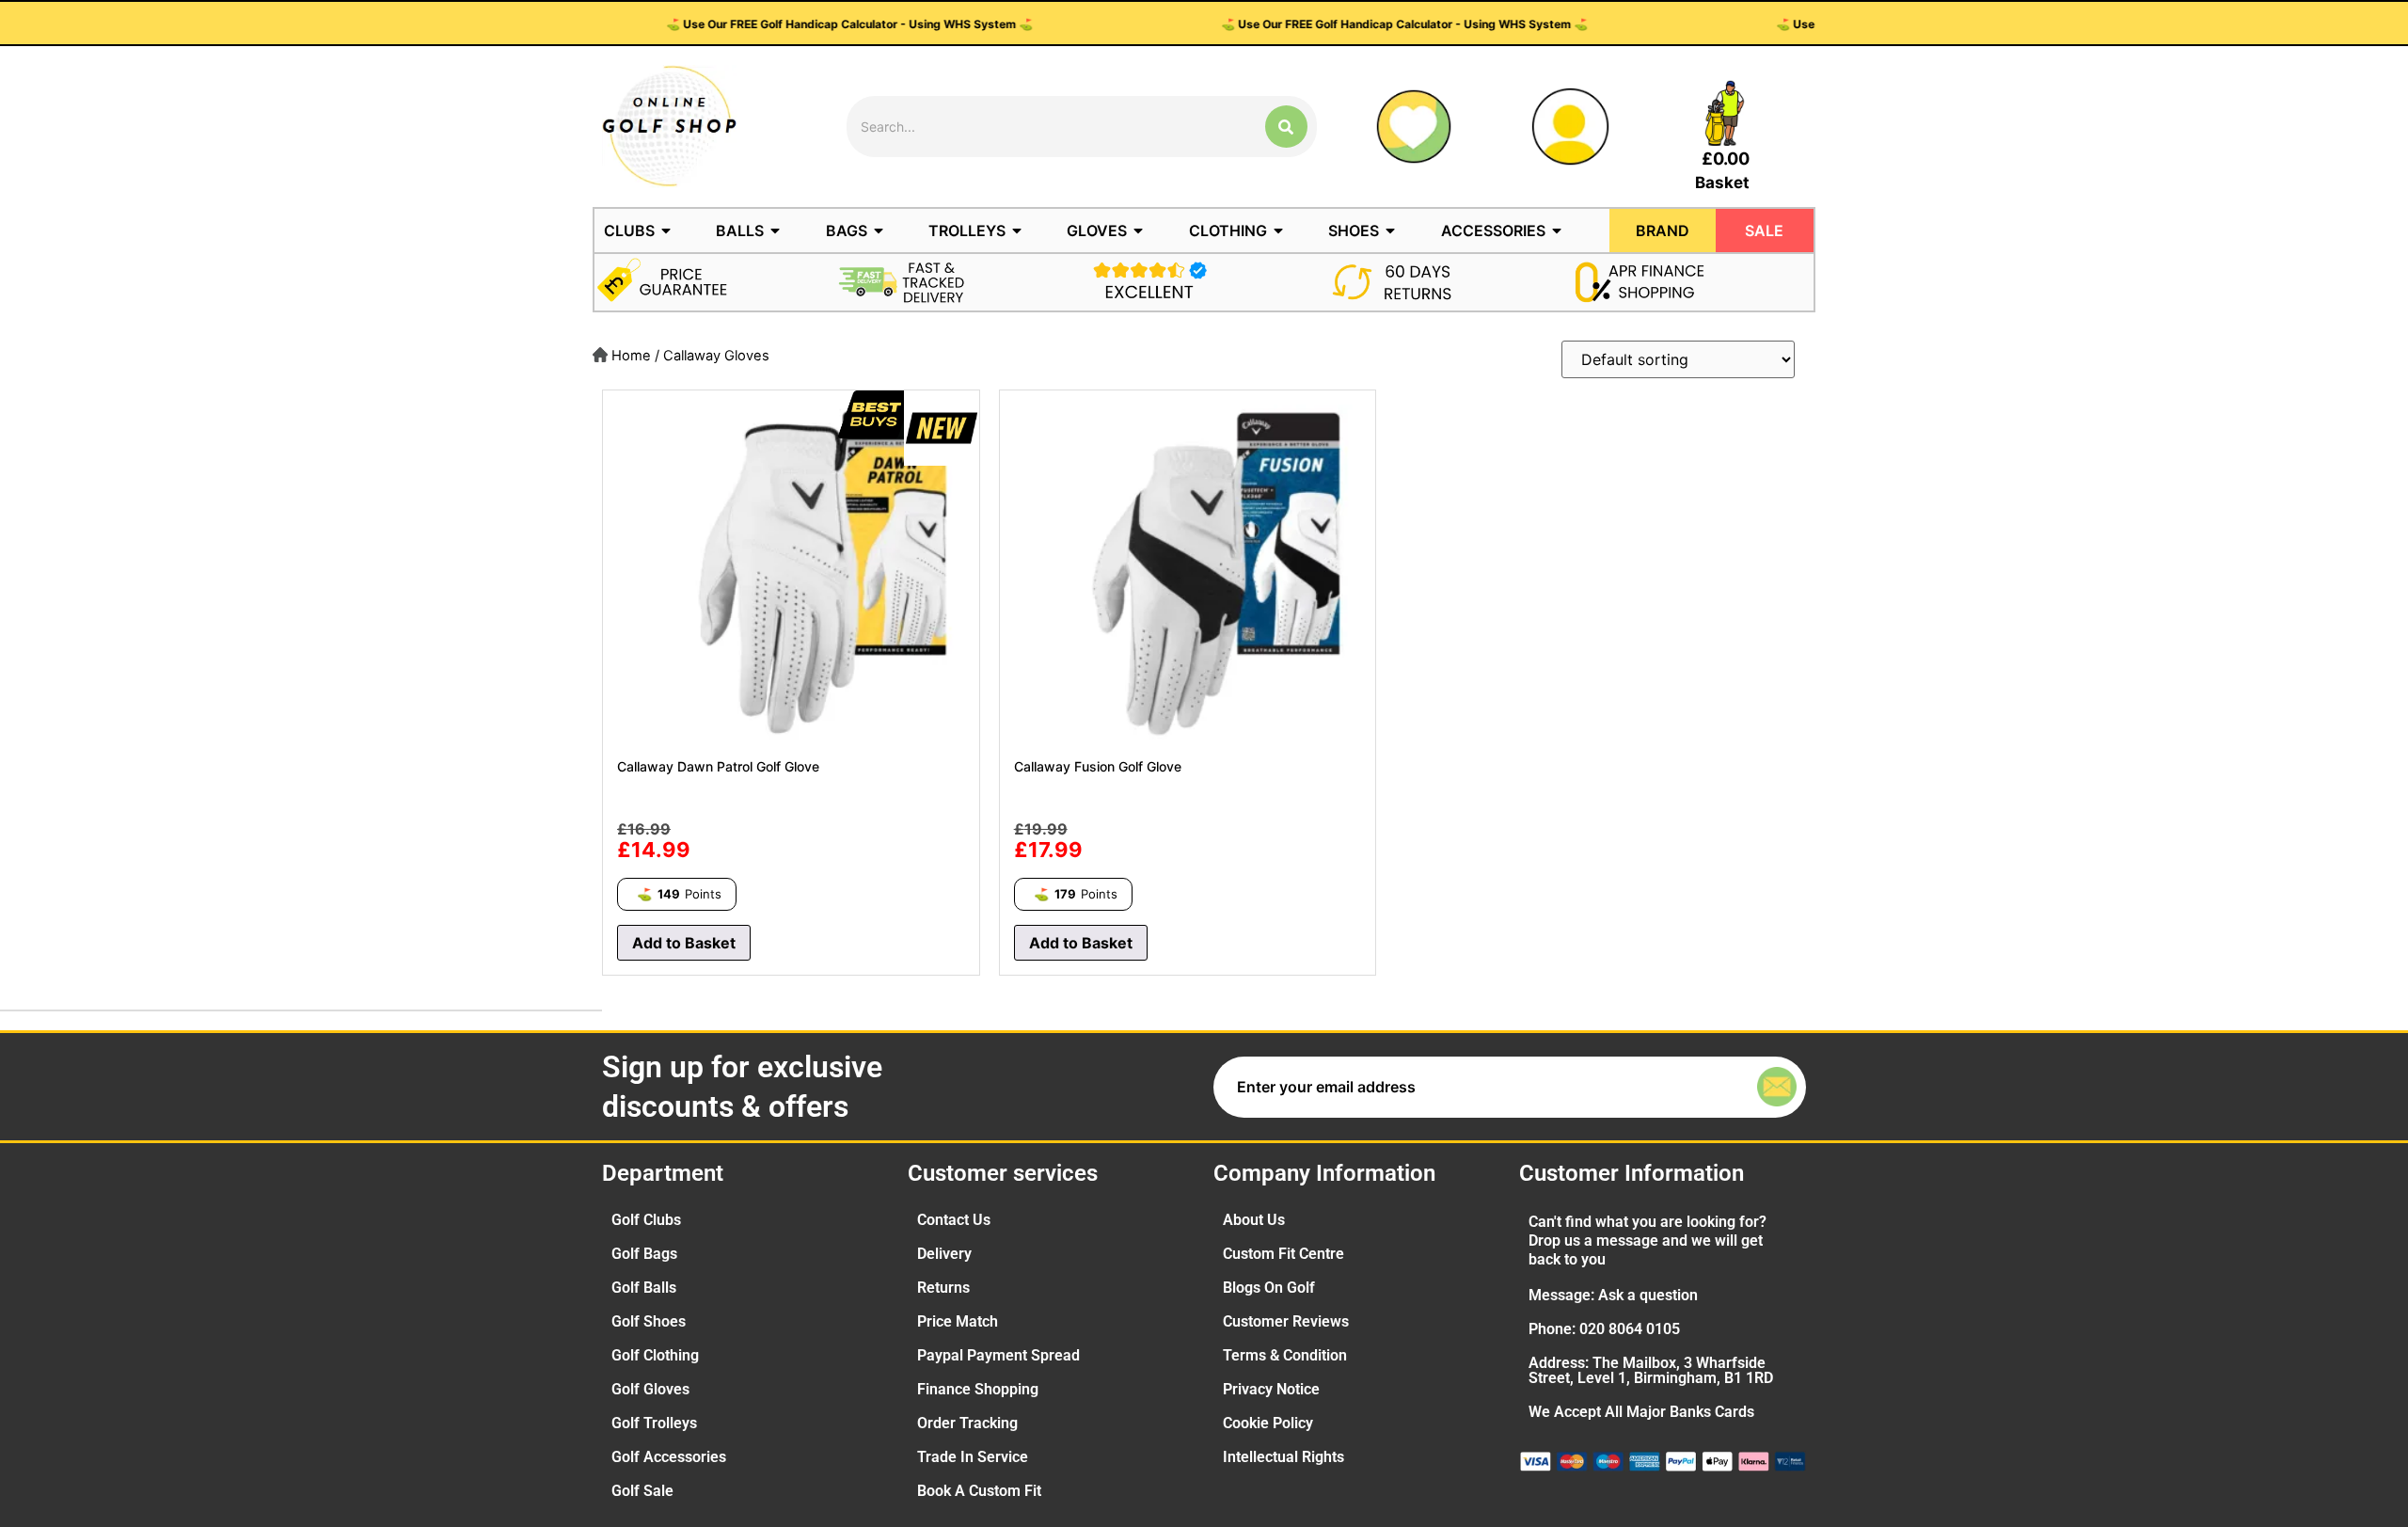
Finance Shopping (978, 1389)
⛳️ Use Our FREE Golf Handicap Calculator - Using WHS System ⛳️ (736, 24)
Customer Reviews (1286, 1321)
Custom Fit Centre (1283, 1254)
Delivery (944, 1254)
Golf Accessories (669, 1457)
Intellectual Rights (1283, 1457)
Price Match (958, 1321)
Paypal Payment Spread (998, 1355)
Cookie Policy (1268, 1423)
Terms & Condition (1285, 1355)
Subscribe (1735, 1087)
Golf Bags (644, 1254)
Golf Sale (642, 1491)
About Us (1254, 1220)
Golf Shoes (649, 1321)
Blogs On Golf (1269, 1288)
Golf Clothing (655, 1355)
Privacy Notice (1271, 1389)
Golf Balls (644, 1288)
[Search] (1286, 127)
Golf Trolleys (654, 1423)
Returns (943, 1288)
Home (631, 356)
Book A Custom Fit (979, 1491)
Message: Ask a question (1613, 1295)
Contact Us (954, 1220)
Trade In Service (973, 1457)
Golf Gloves (650, 1389)
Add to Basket (684, 943)
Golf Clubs (646, 1220)
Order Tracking (967, 1423)
